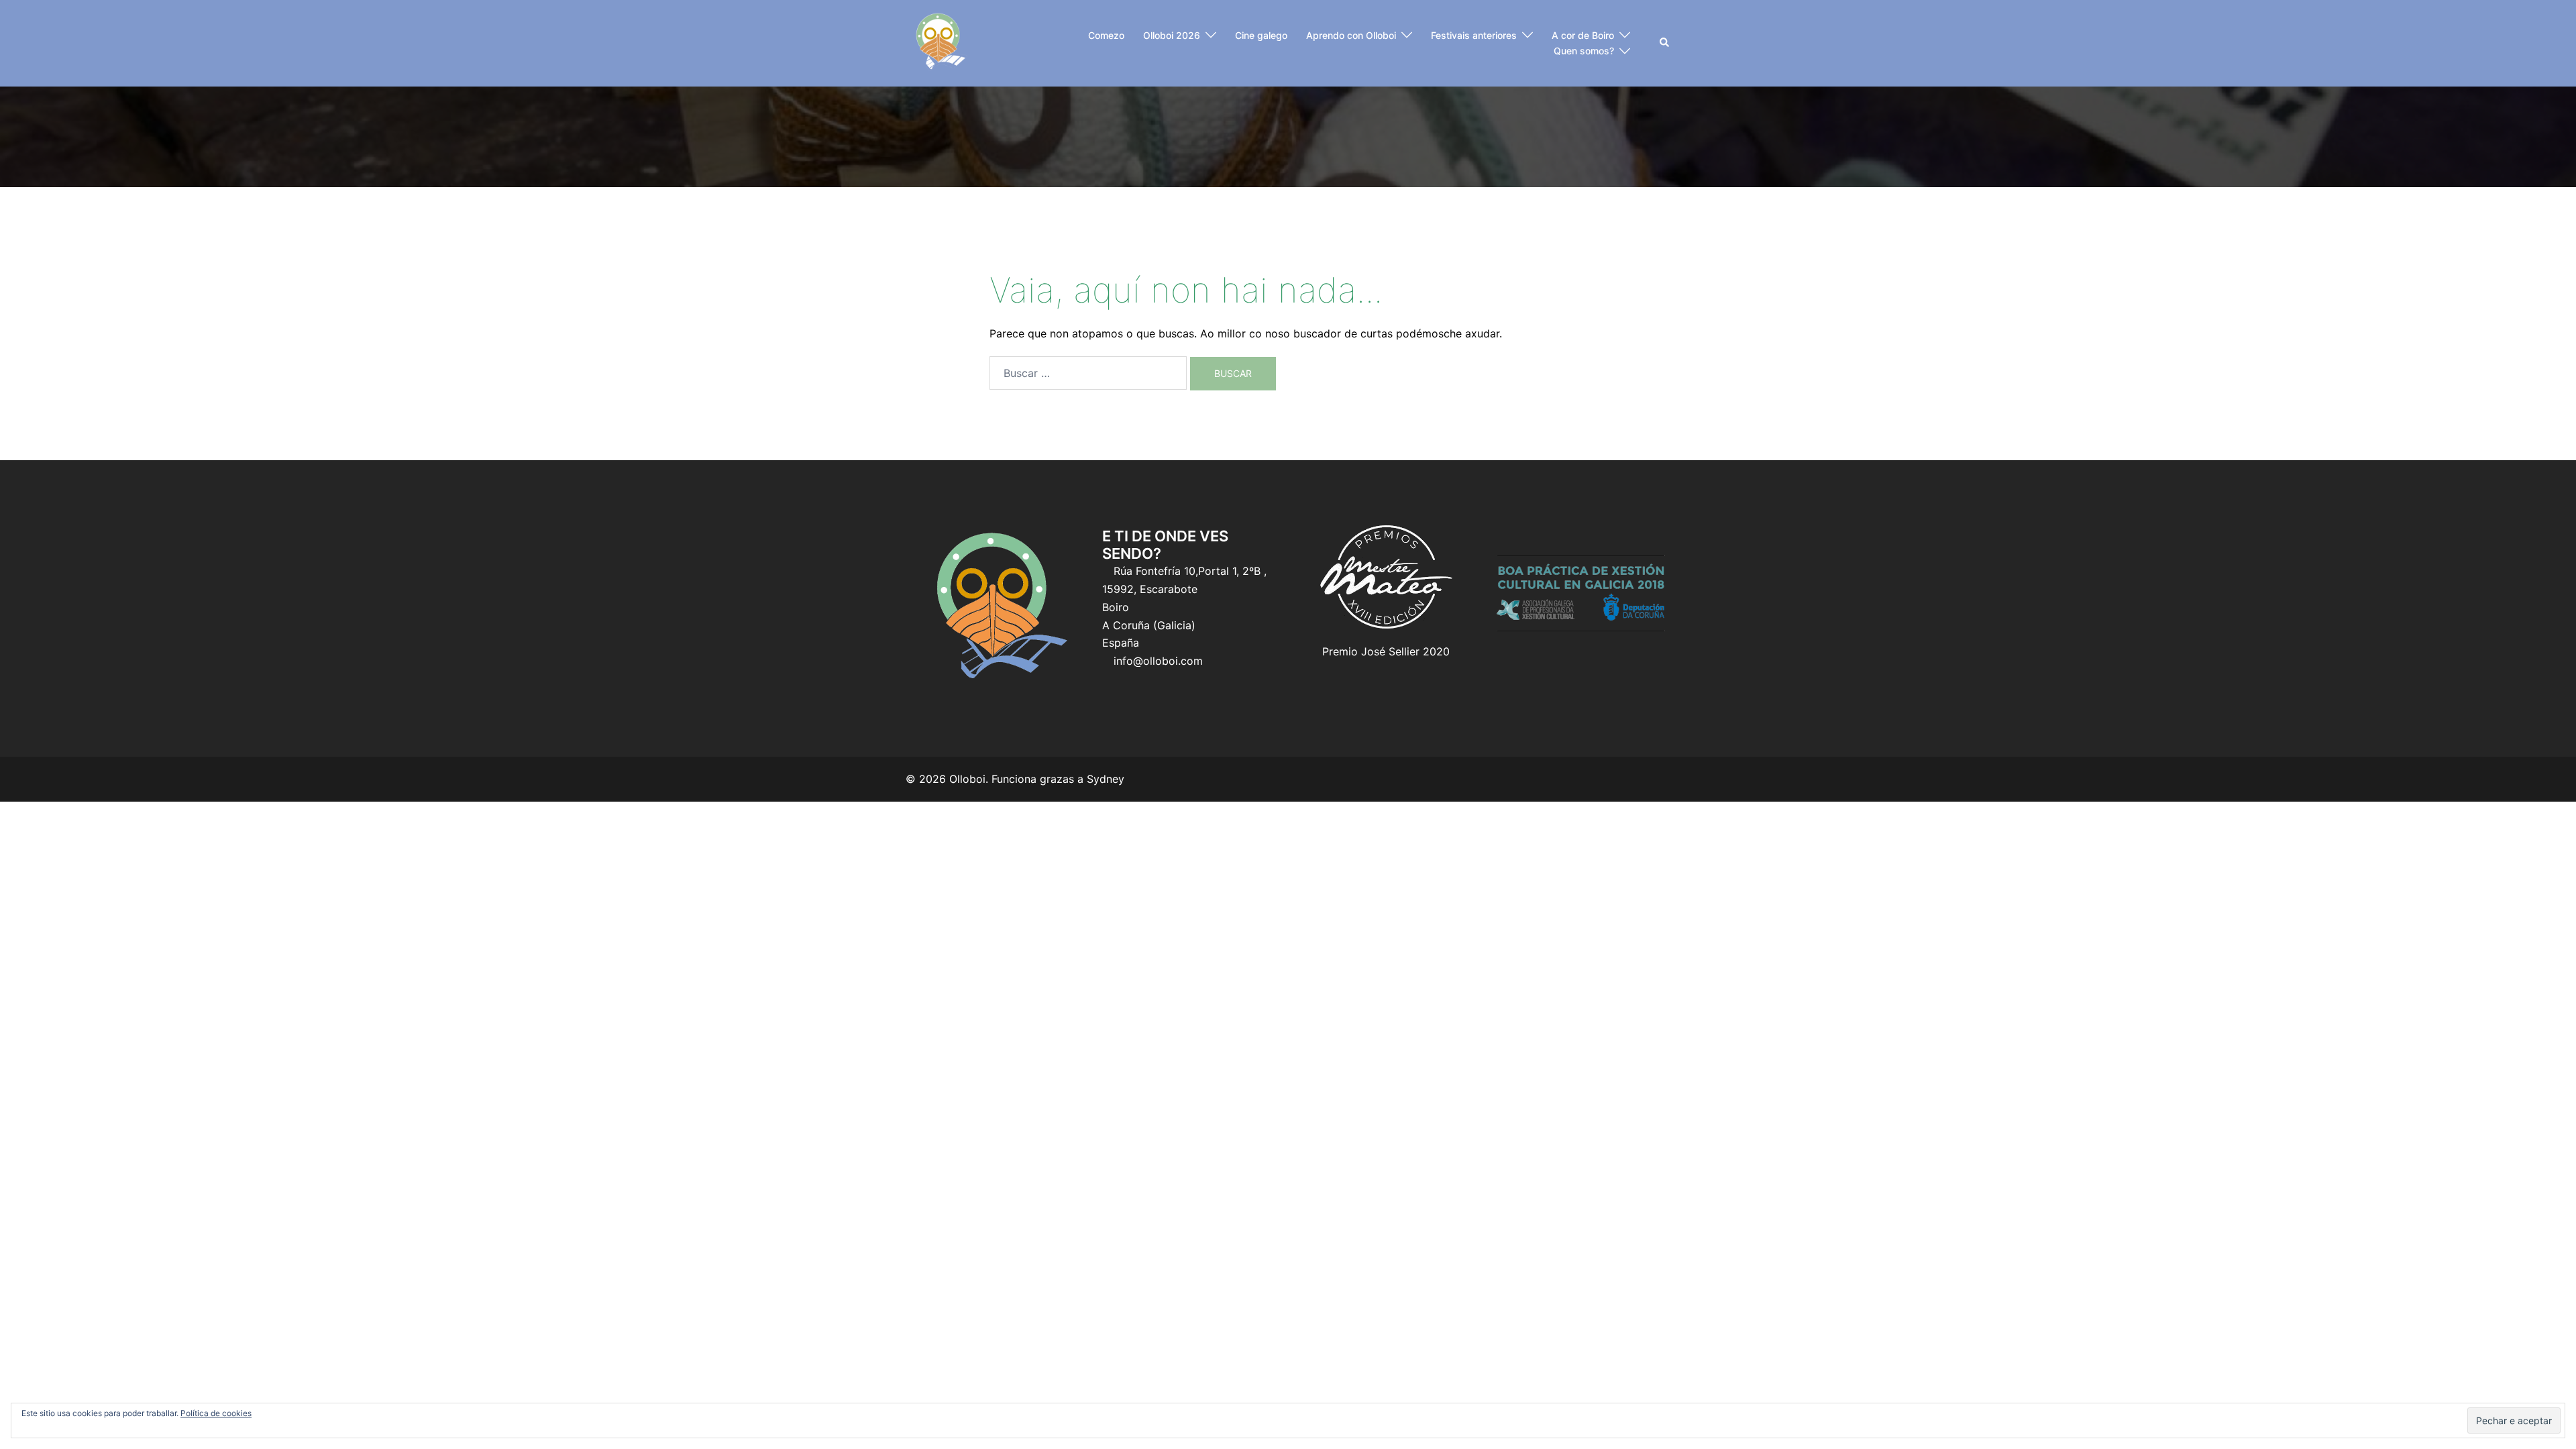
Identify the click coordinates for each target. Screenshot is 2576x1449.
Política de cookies (216, 1413)
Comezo (1106, 35)
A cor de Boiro (1583, 35)
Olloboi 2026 (1172, 35)
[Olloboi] (939, 42)
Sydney (1106, 779)
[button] (1665, 43)
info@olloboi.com (1158, 661)
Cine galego (1261, 35)
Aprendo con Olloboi (1351, 35)
